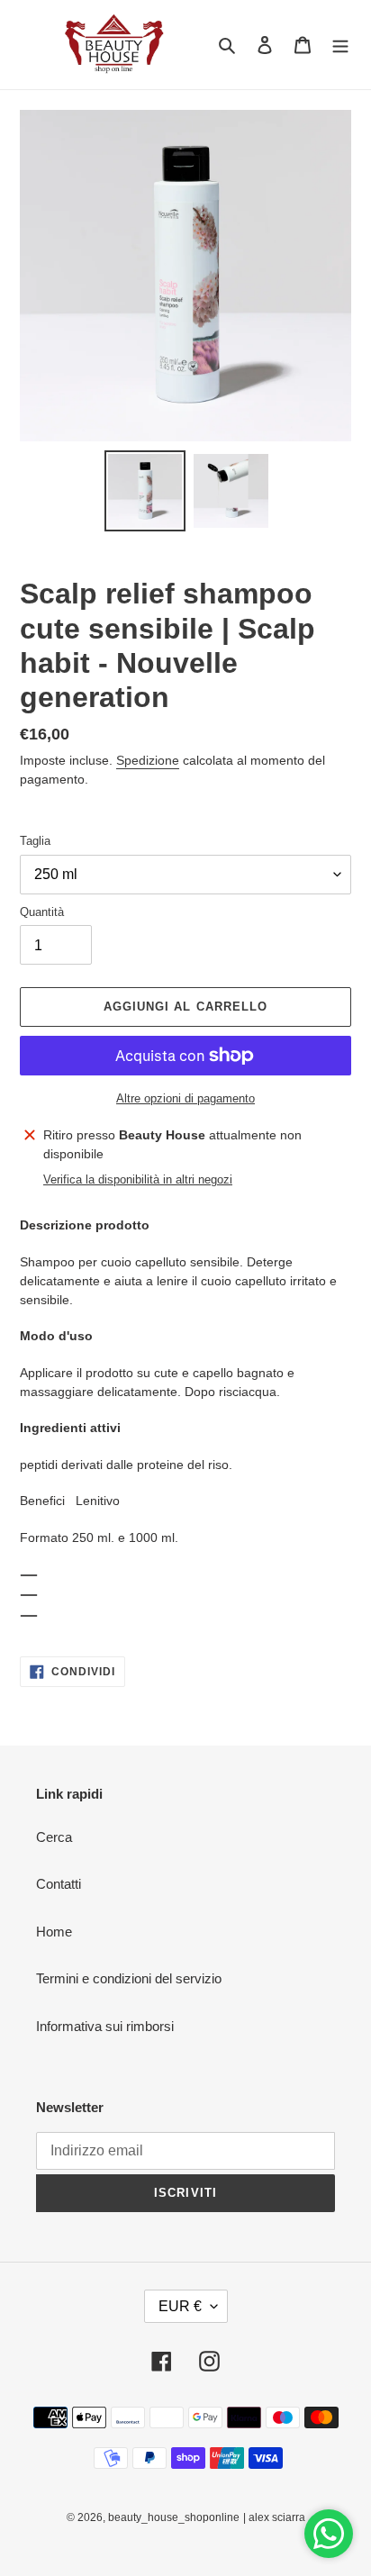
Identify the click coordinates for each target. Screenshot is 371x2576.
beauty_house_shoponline (174, 2517)
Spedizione (148, 760)
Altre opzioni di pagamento (185, 1098)
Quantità (42, 912)
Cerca (54, 1837)
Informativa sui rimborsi (105, 2026)
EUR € (180, 2306)
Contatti (59, 1884)
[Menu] (340, 45)
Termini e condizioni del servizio (129, 1978)
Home (54, 1932)
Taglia (35, 841)
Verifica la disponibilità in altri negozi (138, 1179)
